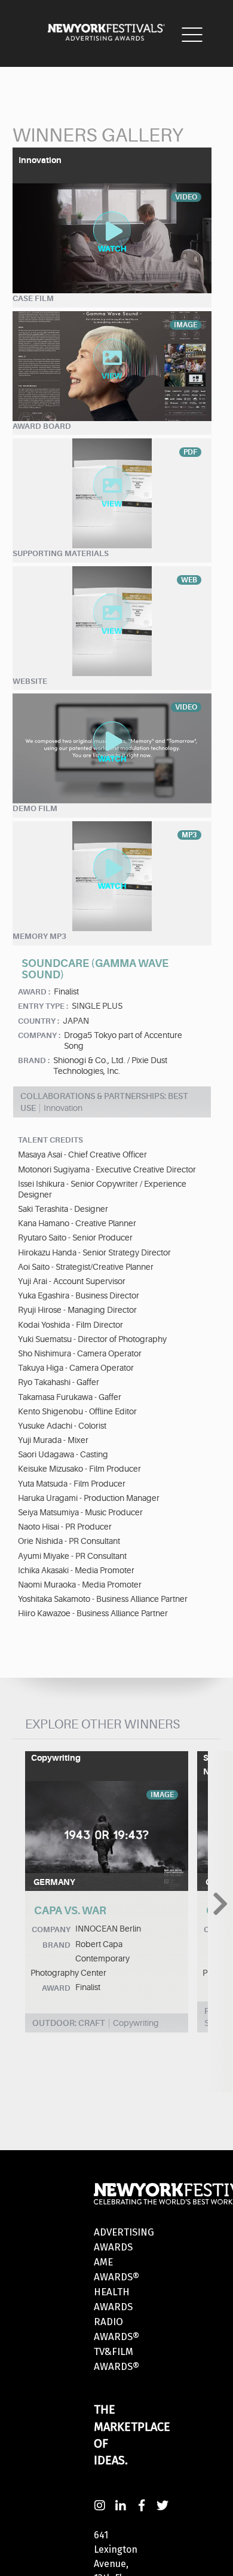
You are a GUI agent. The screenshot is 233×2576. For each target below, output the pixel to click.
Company (51, 1929)
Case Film (33, 298)
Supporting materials (61, 553)
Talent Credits (50, 1140)
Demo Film (35, 808)
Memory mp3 (39, 936)
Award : (34, 992)
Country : (39, 1021)
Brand (56, 1945)
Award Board (42, 426)
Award (56, 1988)
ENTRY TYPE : (43, 1006)
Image (162, 1795)
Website (30, 681)
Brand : (34, 1060)
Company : (39, 1035)
